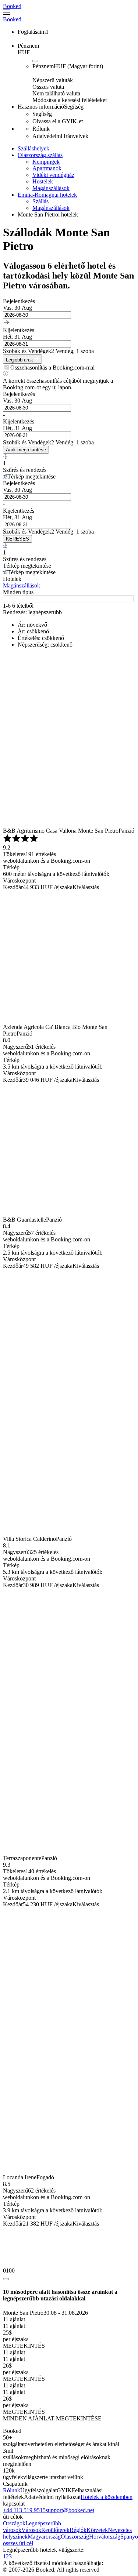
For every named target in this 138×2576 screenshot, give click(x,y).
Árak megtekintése (26, 450)
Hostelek (43, 181)
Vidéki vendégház (53, 175)
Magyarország (44, 2537)
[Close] (6, 2279)
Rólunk (12, 2490)
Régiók (78, 2530)
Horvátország (105, 2537)
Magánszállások (51, 188)
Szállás (40, 201)
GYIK (64, 2490)
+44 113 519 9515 (24, 2510)
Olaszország (75, 2537)
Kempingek (46, 162)
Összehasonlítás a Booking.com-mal (52, 368)
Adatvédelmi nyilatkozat (52, 2497)
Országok (14, 2523)
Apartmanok (47, 168)
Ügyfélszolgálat (38, 2490)
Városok (31, 2530)
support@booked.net (70, 2510)
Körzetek (97, 2530)
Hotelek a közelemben (107, 2497)
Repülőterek (55, 2530)
